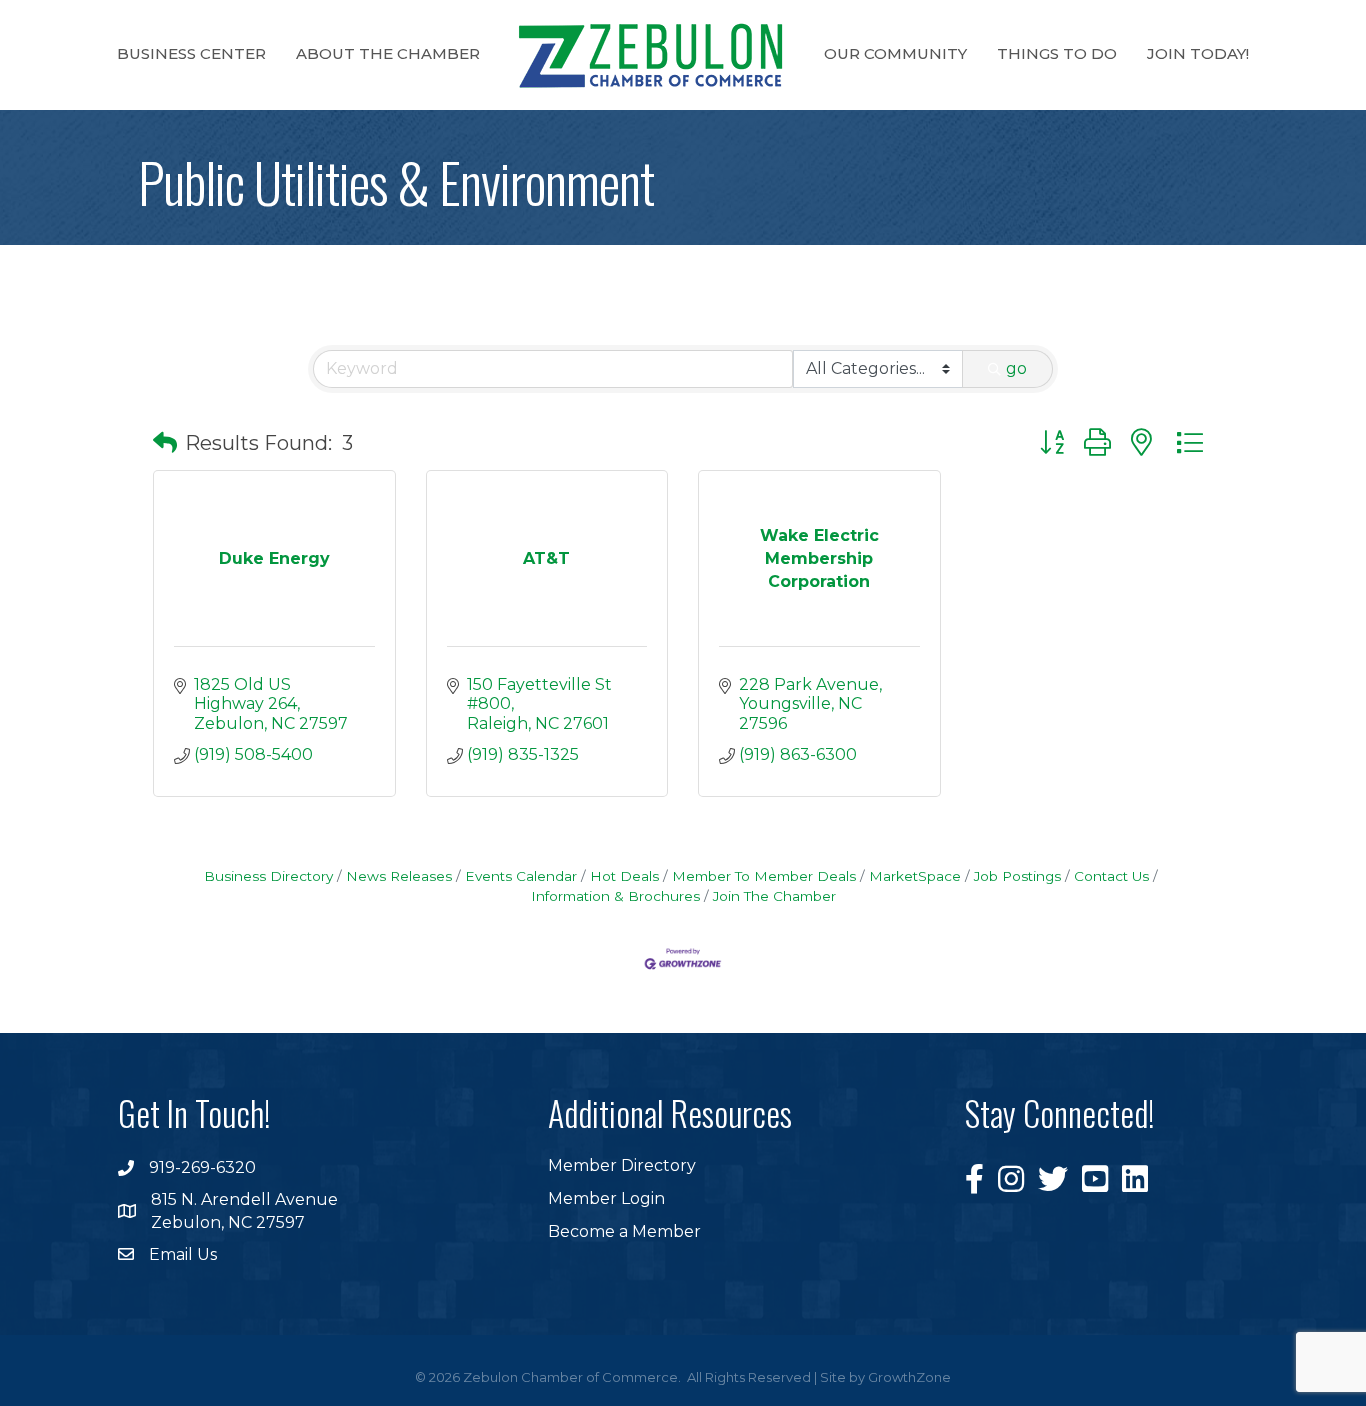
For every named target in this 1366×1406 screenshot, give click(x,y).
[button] (165, 443)
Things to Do (1057, 53)
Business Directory (268, 876)
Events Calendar (521, 876)
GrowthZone (909, 1377)
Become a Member (624, 1231)
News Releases (399, 876)
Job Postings (1017, 876)
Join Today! (1198, 53)
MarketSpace (915, 876)
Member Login (606, 1198)
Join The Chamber (774, 896)
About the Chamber (388, 53)
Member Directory (622, 1165)
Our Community (895, 53)
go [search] (1016, 368)
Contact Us (1111, 876)
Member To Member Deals (764, 876)
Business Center (191, 53)
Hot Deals (624, 876)
